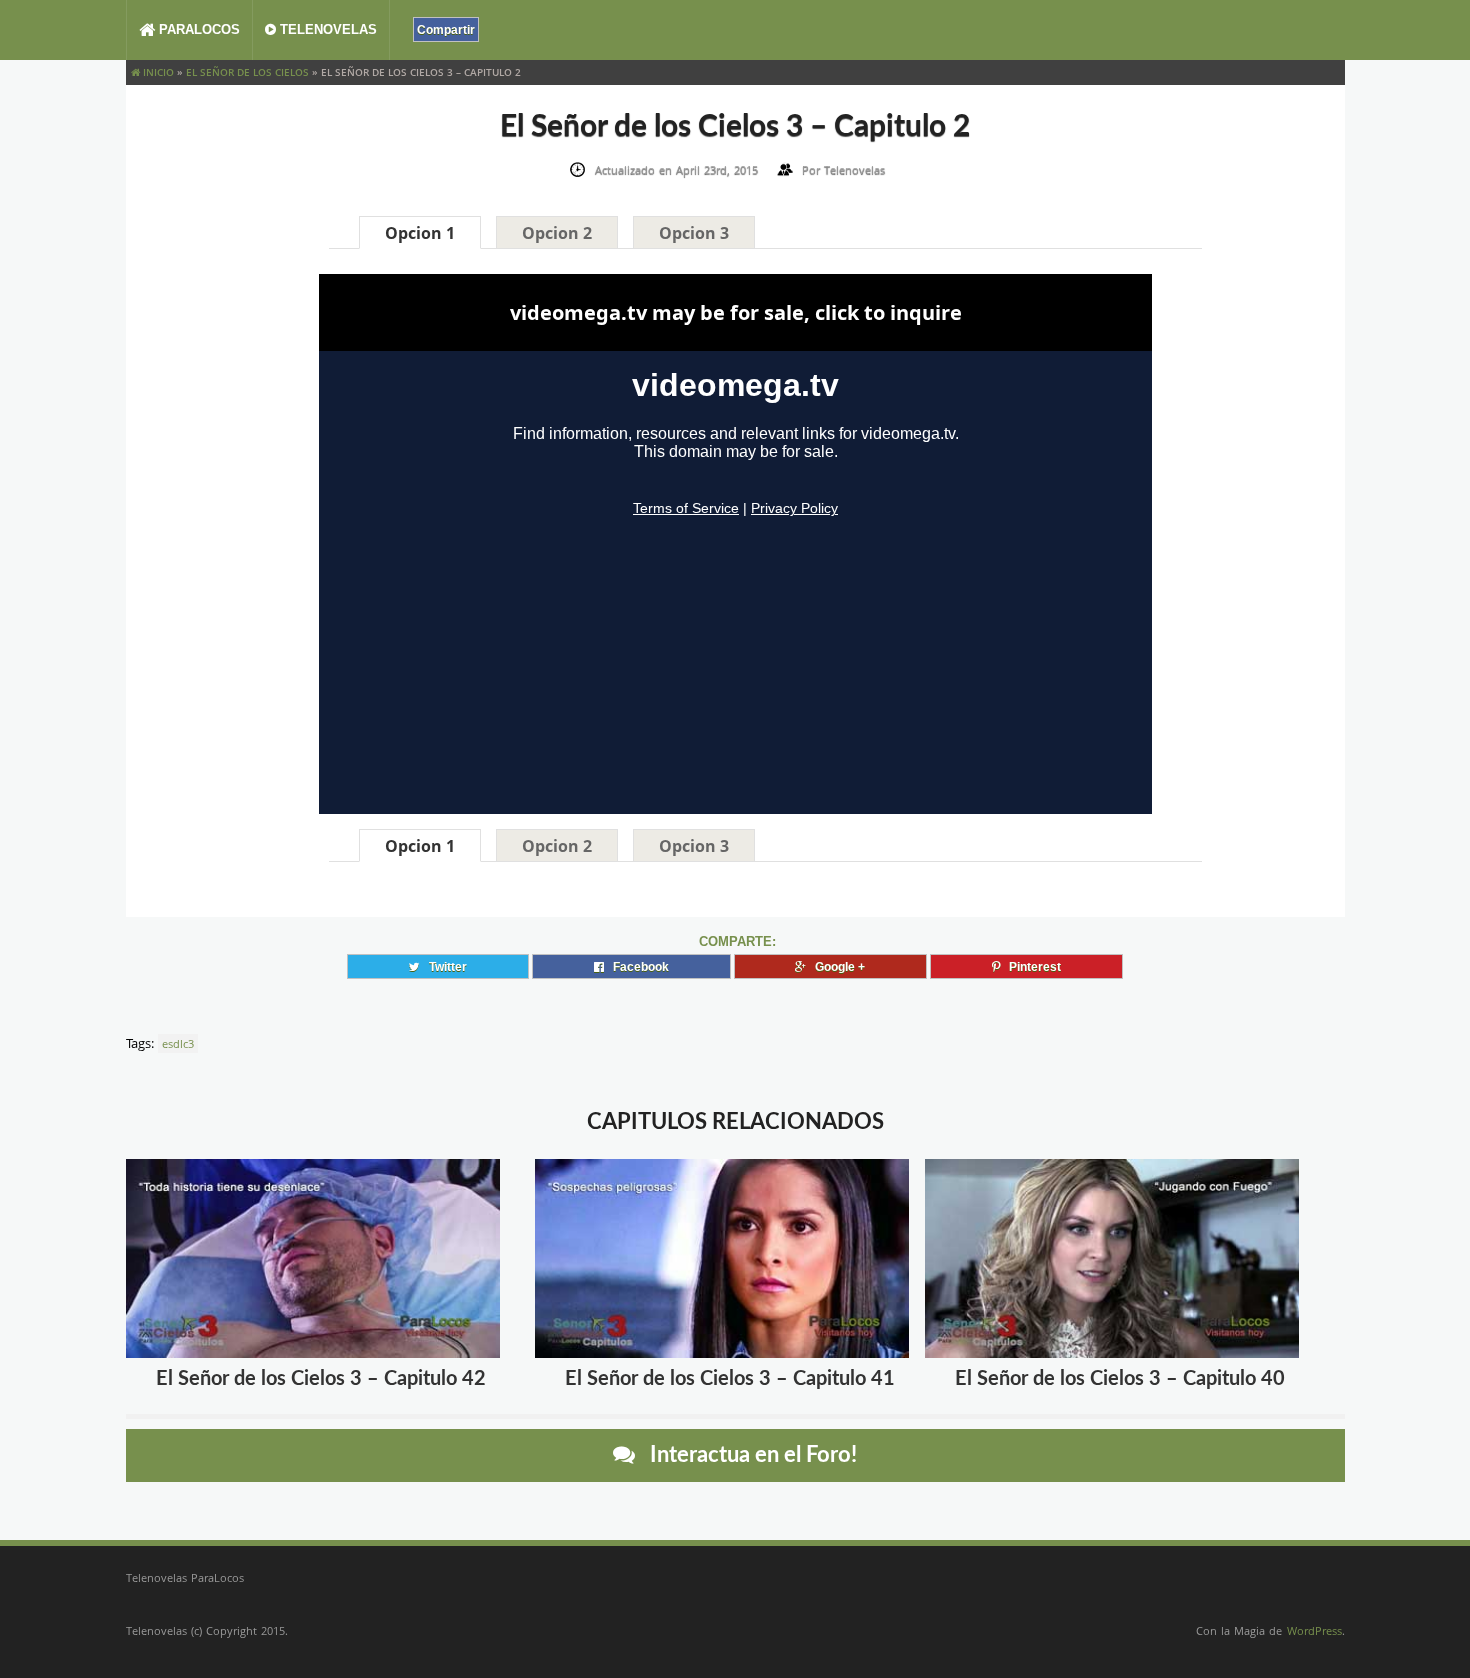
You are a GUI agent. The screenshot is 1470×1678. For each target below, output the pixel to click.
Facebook (636, 966)
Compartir (446, 29)
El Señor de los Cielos (247, 72)
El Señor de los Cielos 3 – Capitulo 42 (321, 1379)
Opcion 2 (557, 233)
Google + (835, 966)
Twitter (443, 966)
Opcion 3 (694, 233)
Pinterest (1030, 966)
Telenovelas (326, 29)
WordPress (1314, 1630)
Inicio (157, 72)
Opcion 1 (420, 233)
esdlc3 (178, 1043)
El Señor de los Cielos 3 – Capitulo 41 (730, 1379)
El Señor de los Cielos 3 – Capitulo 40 (1120, 1379)
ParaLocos (197, 29)
